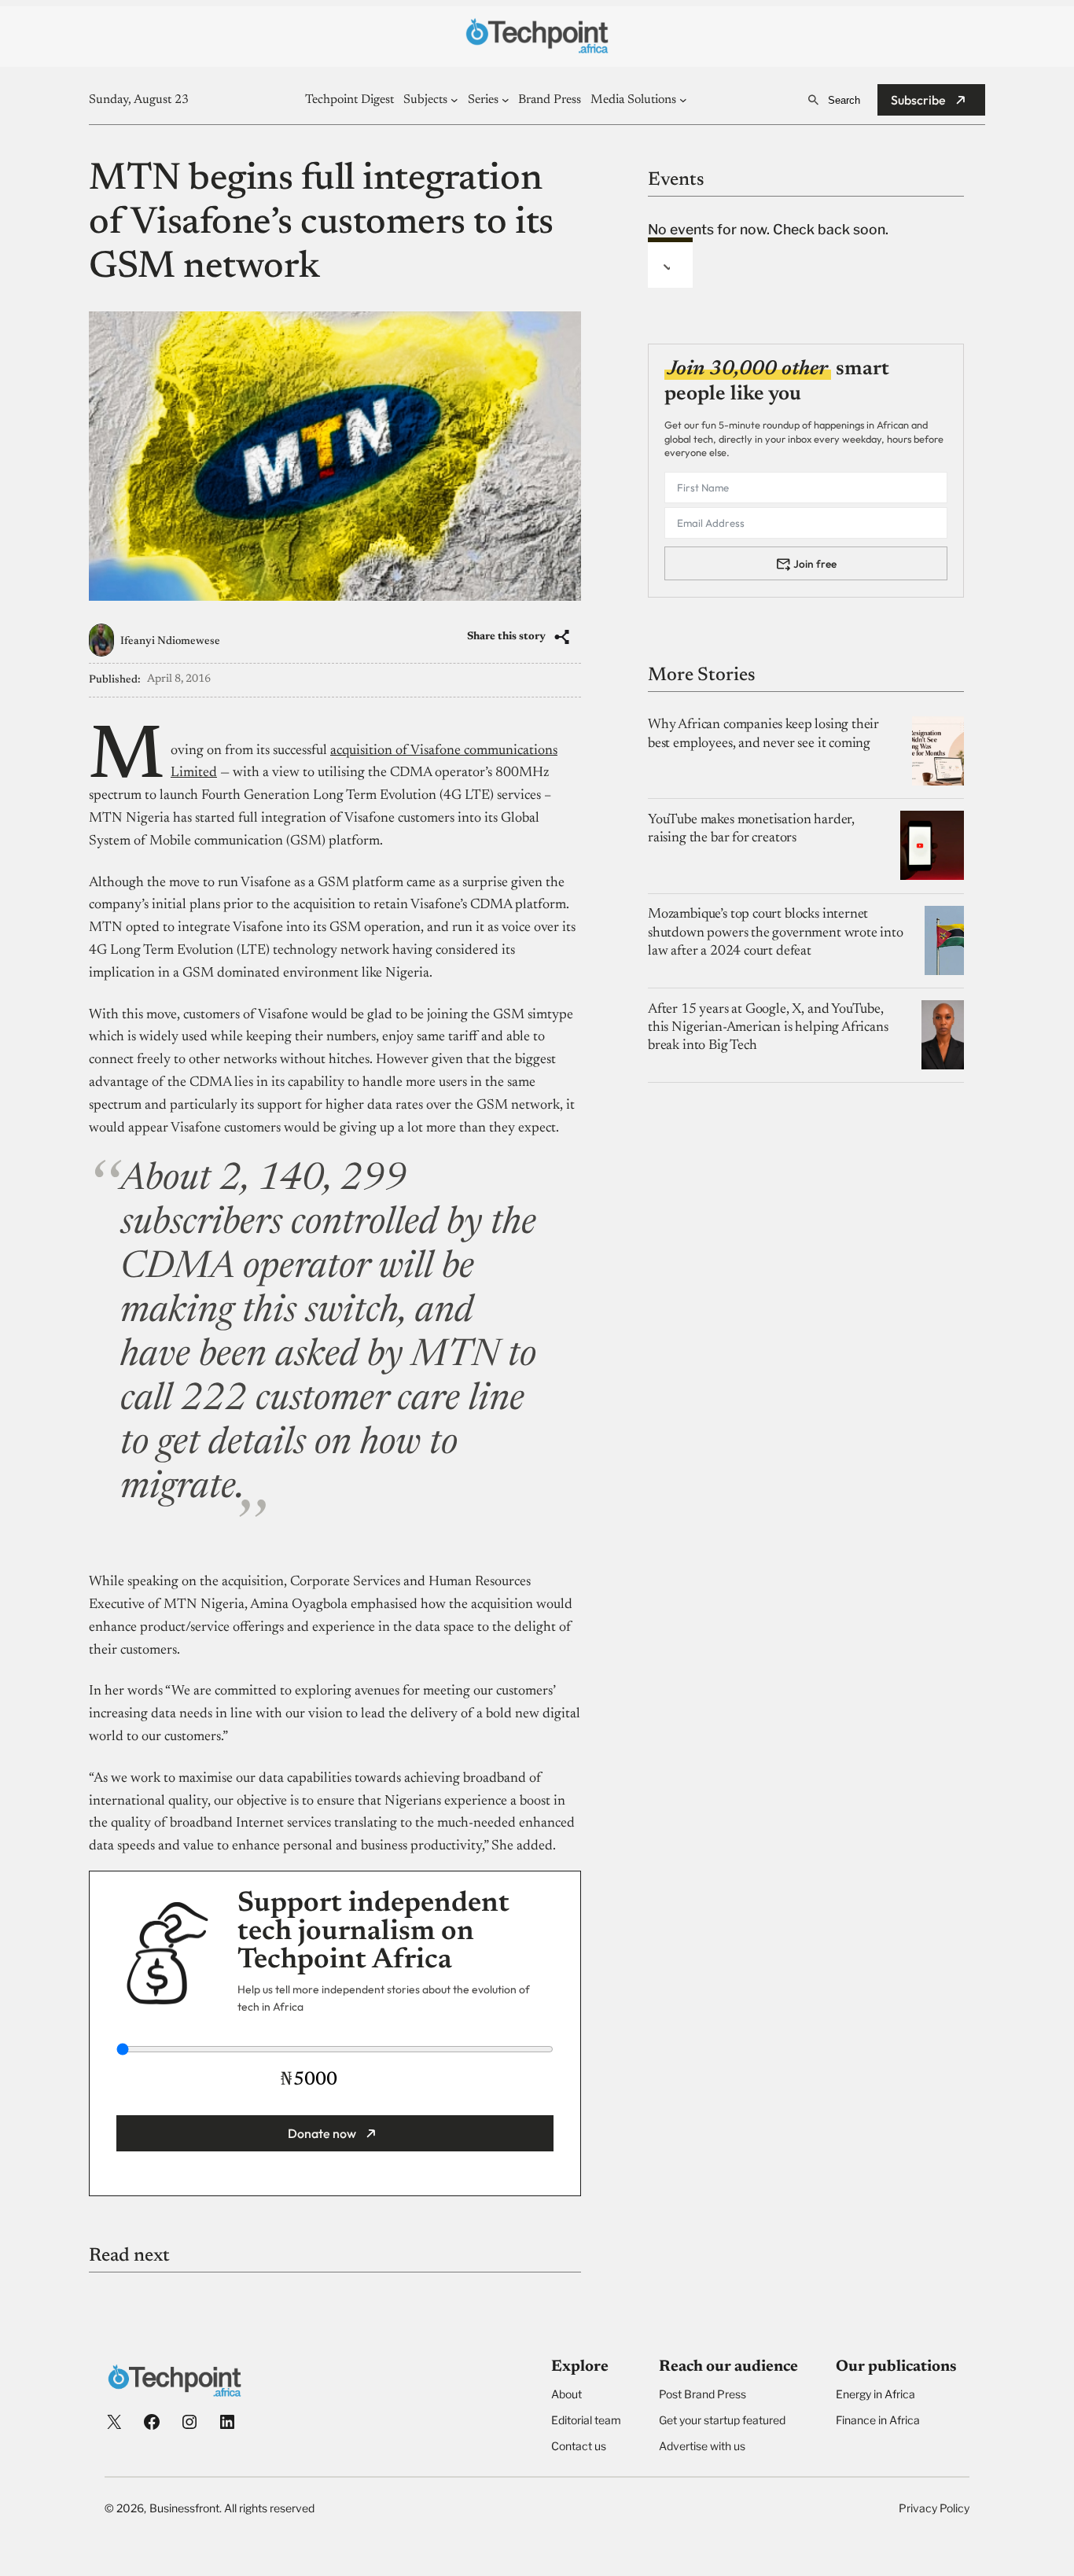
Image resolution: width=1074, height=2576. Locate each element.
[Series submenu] (506, 100)
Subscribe (918, 100)
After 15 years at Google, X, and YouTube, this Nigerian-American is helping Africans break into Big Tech (768, 1027)
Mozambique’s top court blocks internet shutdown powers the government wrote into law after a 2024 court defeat (776, 933)
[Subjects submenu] (454, 100)
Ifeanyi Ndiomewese (170, 642)
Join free (815, 563)
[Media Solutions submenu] (683, 100)
